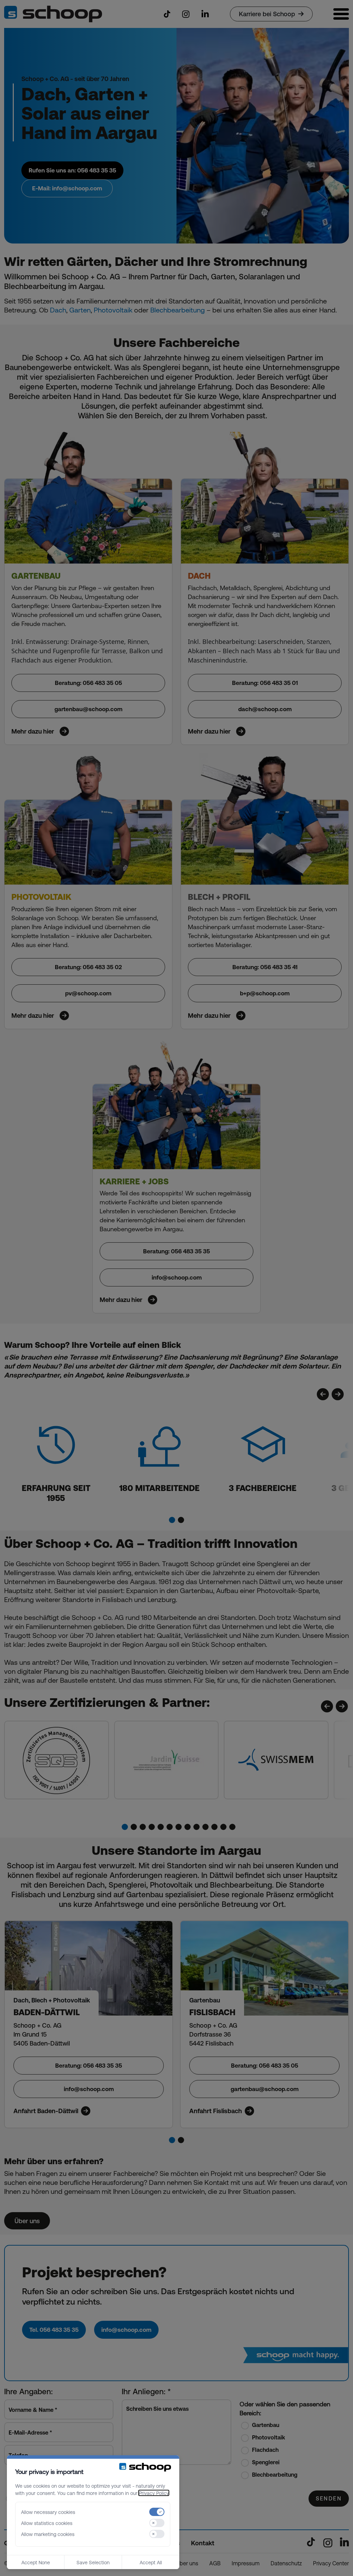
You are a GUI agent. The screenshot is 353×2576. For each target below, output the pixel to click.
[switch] (157, 2512)
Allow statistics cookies (47, 2523)
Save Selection (93, 2562)
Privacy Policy (154, 2493)
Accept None (36, 2562)
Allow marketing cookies (48, 2534)
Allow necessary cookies (48, 2512)
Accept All (151, 2562)
